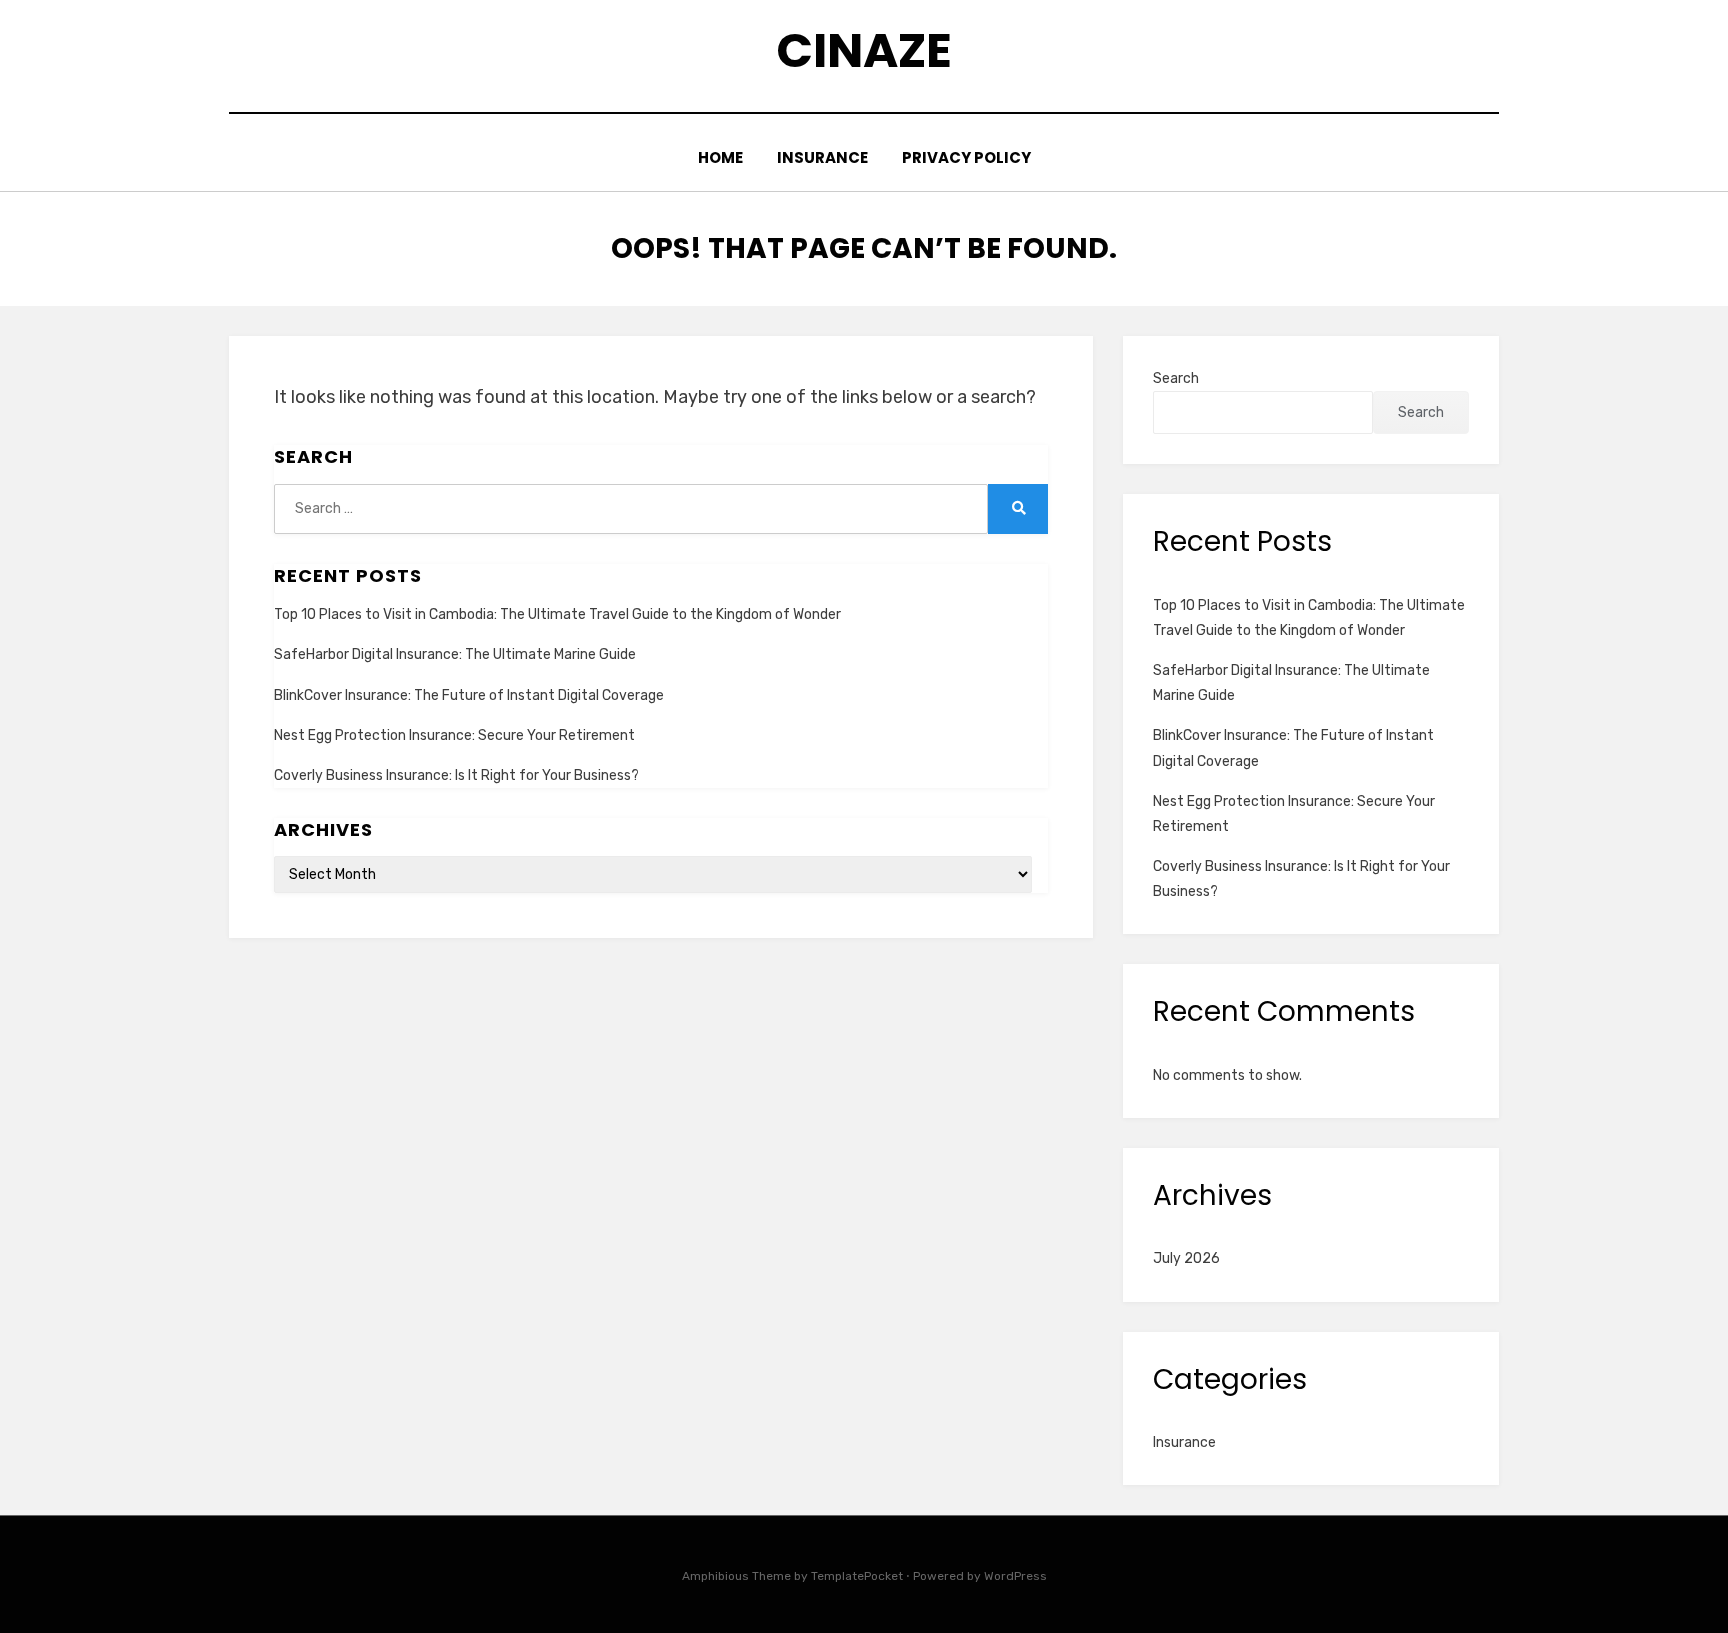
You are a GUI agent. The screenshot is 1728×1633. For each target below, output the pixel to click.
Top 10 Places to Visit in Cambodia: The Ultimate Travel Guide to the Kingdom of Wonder (557, 614)
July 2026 (1186, 1258)
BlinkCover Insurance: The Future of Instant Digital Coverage (469, 695)
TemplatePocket (857, 1576)
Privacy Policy (966, 157)
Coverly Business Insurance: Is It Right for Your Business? (456, 775)
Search (1176, 378)
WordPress (1015, 1576)
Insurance (822, 157)
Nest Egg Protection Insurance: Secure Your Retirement (454, 735)
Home (720, 157)
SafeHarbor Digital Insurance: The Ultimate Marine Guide (455, 654)
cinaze (864, 50)
